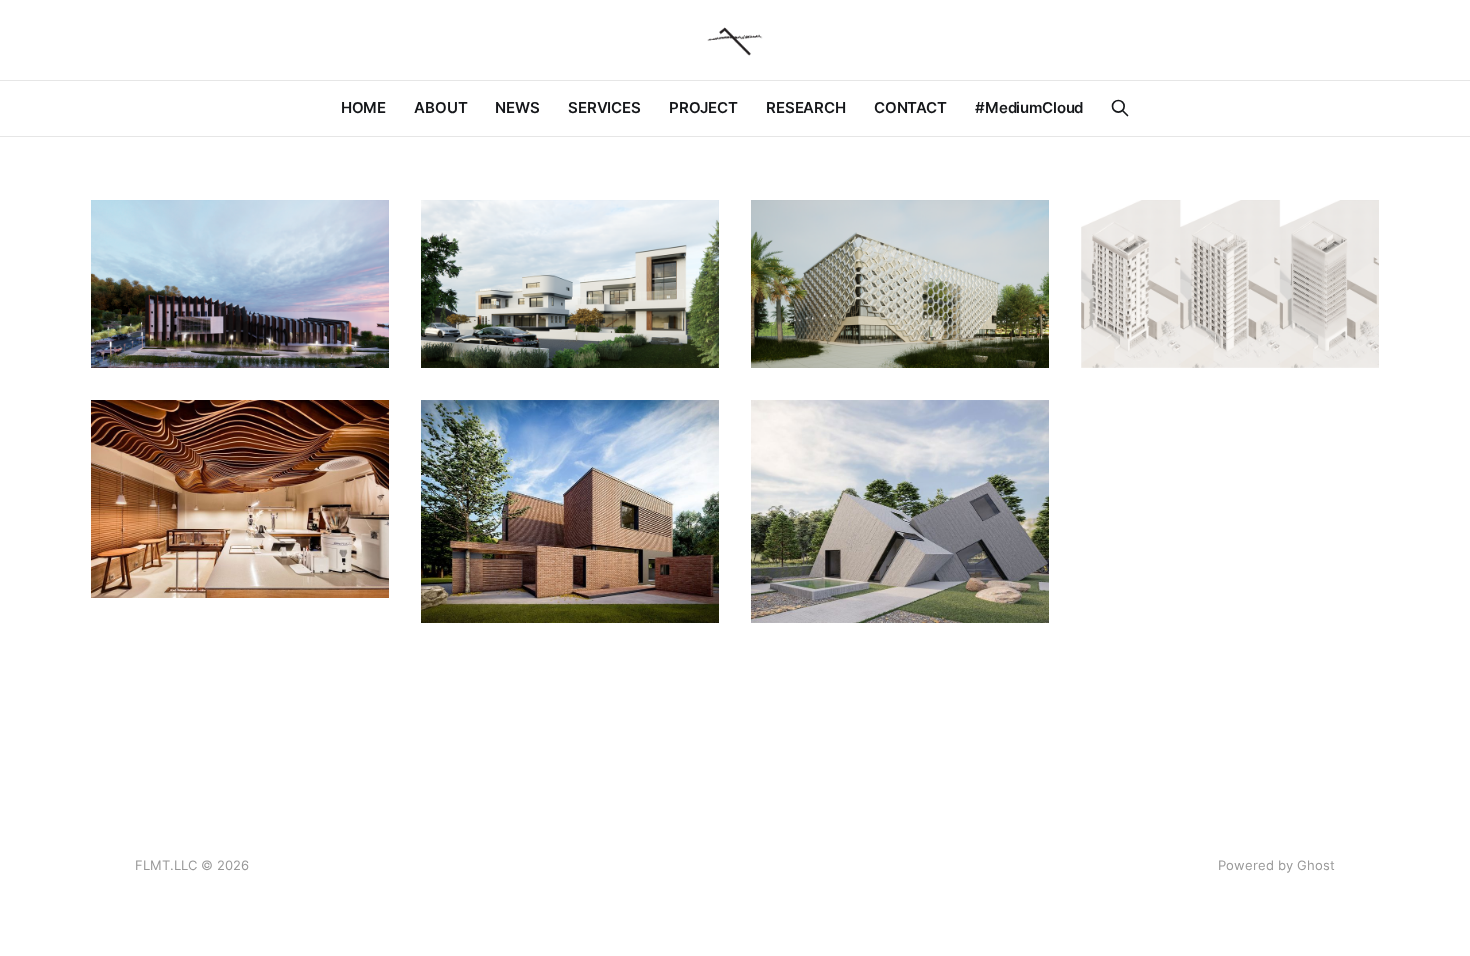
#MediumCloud (1029, 107)
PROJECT (703, 107)
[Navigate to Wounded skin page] (570, 512)
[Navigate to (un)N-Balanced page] (1230, 284)
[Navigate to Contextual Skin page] (900, 284)
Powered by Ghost (1276, 865)
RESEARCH (806, 107)
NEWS (517, 107)
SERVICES (604, 107)
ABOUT (440, 107)
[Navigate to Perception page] (240, 499)
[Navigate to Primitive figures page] (900, 512)
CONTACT (910, 107)
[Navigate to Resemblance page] (570, 284)
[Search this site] (1120, 108)
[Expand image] (359, 338)
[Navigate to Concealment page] (240, 284)
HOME (363, 107)
